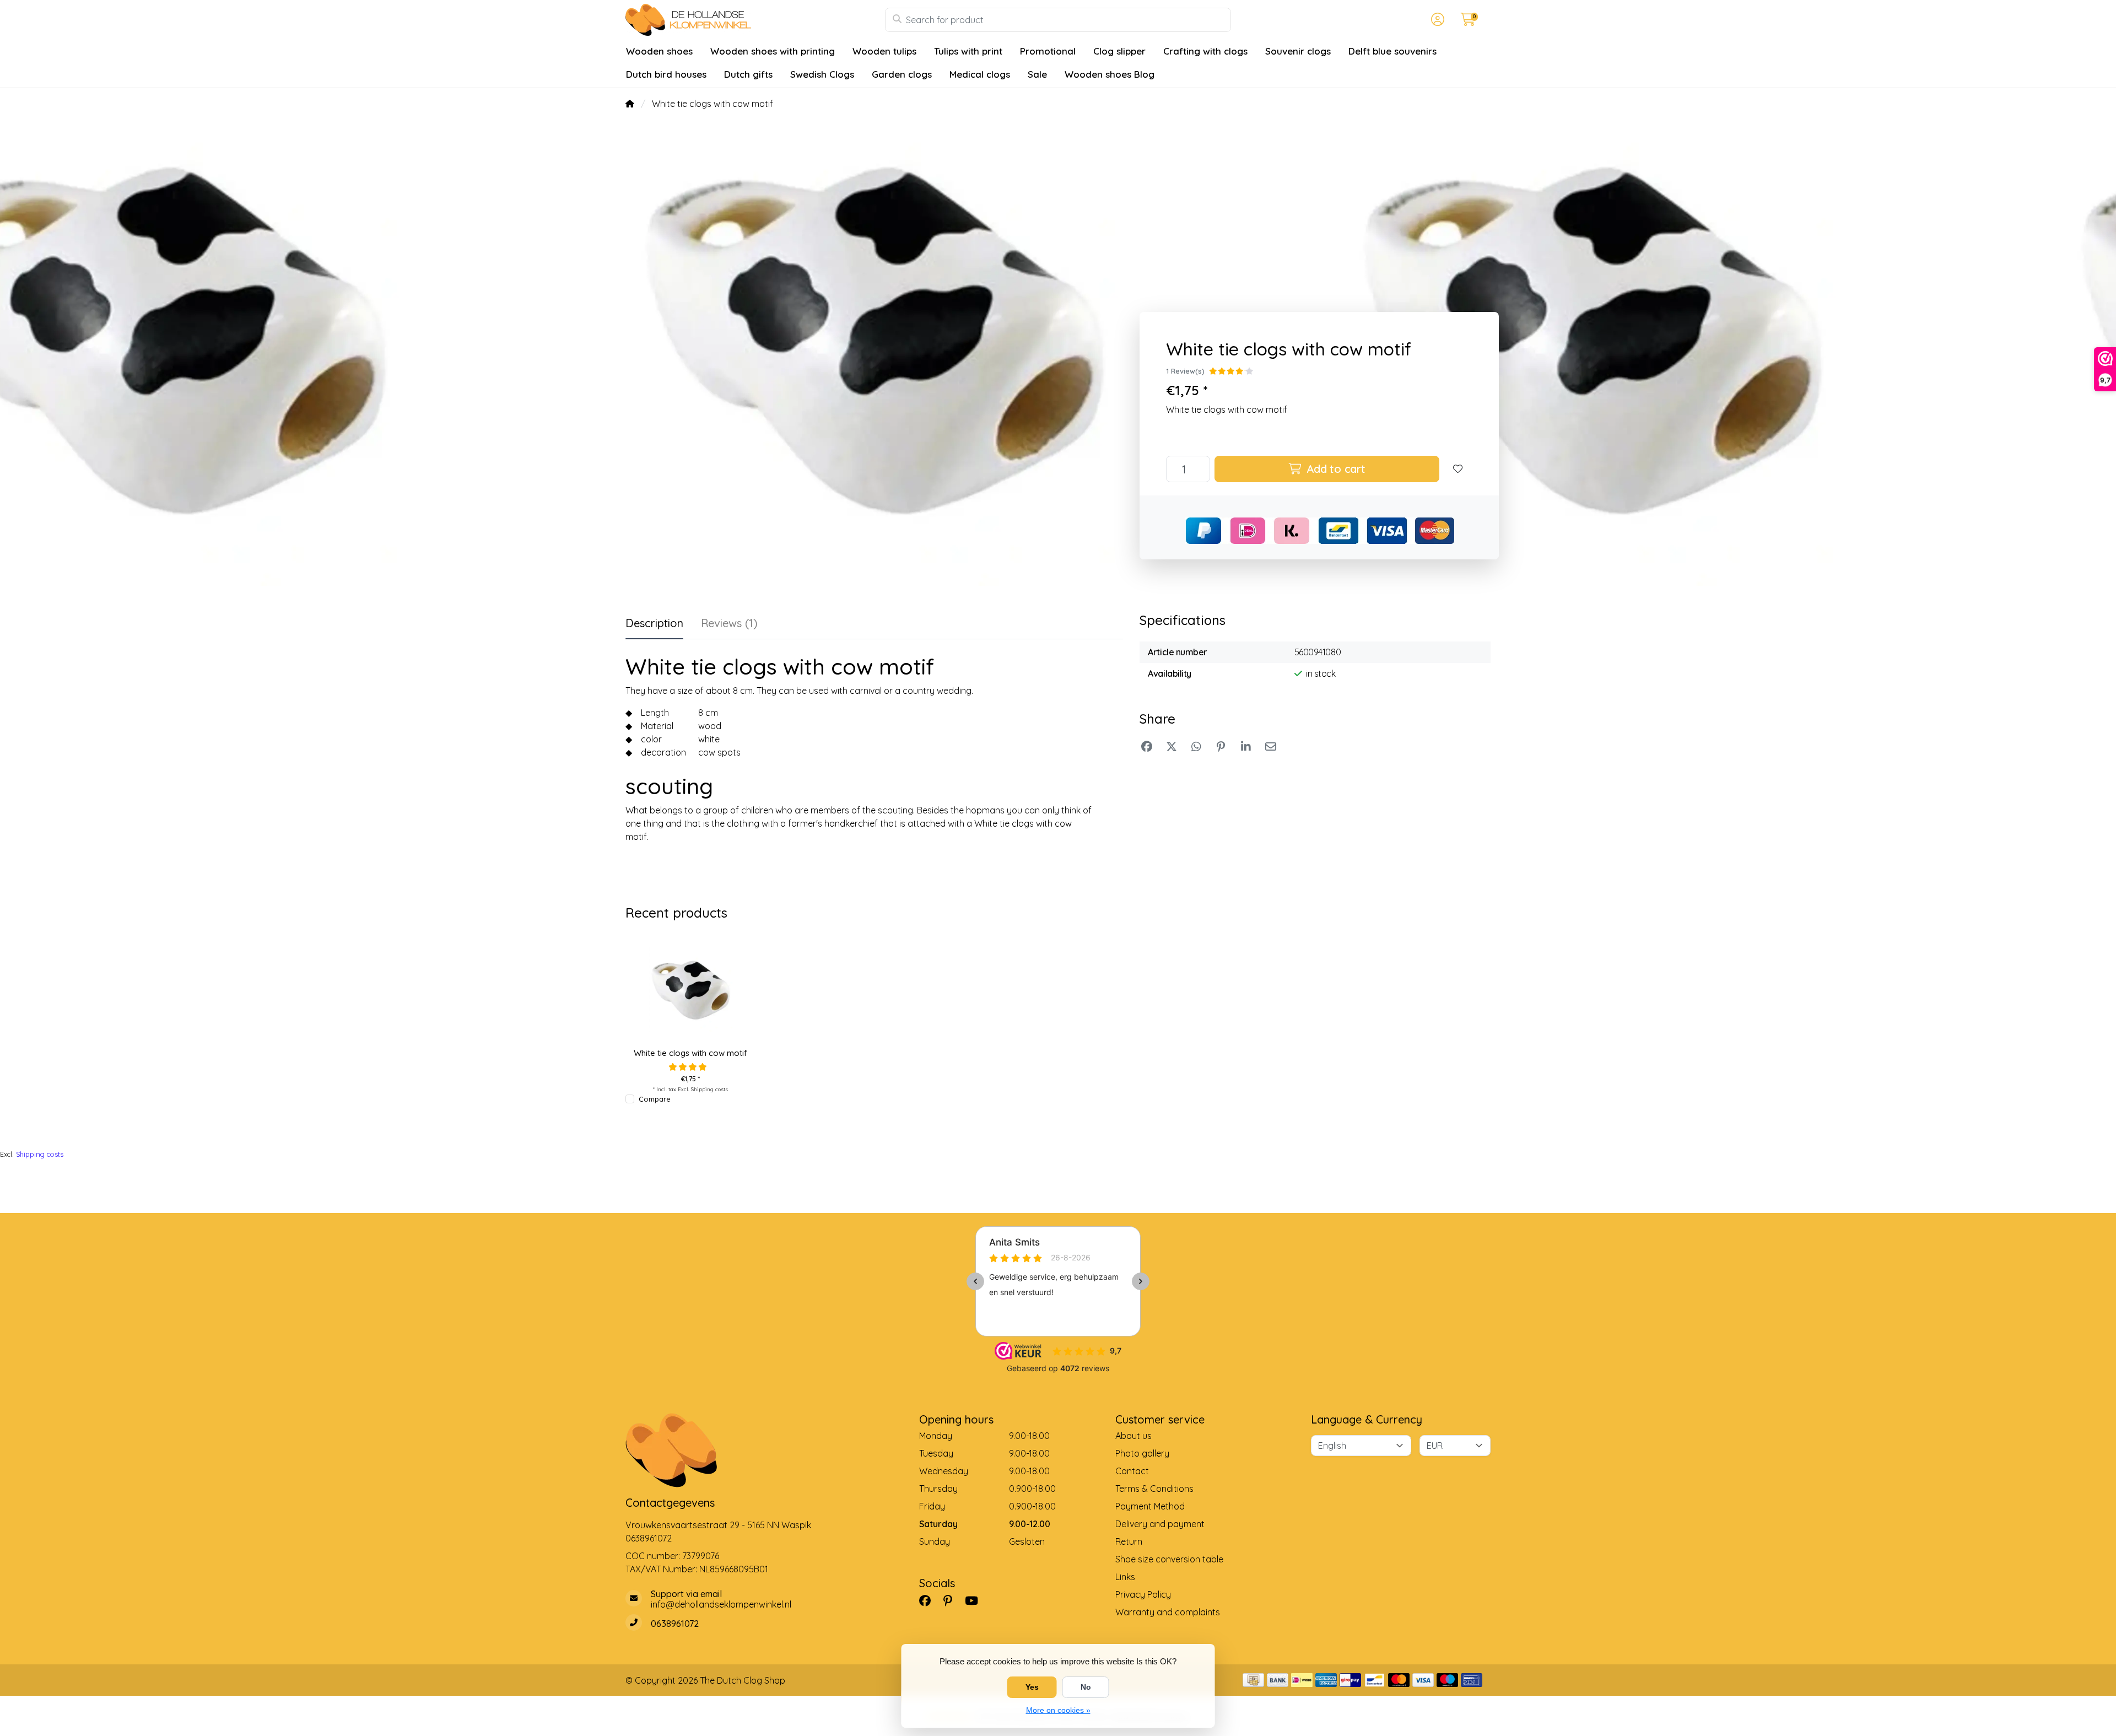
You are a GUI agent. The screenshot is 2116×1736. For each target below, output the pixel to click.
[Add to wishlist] (1458, 469)
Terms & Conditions (1154, 1489)
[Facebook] (929, 1600)
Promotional (1048, 51)
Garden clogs (902, 74)
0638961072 (649, 1538)
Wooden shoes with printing (773, 51)
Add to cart (1335, 469)
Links (1125, 1577)
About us (1133, 1436)
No (1086, 1687)
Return (1129, 1541)
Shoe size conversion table (1169, 1559)
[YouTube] (976, 1600)
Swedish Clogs (822, 74)
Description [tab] (654, 623)
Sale (1037, 74)
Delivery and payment (1160, 1524)
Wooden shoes (659, 51)
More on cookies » (1058, 1710)
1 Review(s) (1185, 371)
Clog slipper (1119, 51)
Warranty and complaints (1168, 1612)
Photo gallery (1142, 1453)
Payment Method (1150, 1506)
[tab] (729, 626)
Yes (1032, 1687)
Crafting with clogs (1205, 51)
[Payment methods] (1253, 1680)
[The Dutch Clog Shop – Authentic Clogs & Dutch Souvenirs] (755, 20)
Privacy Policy (1143, 1594)
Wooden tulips (884, 51)
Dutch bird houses (666, 74)
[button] (1436, 20)
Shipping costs (709, 1089)
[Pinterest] (952, 1600)
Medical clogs (980, 74)
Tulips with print (968, 51)
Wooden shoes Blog (1110, 74)
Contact (1132, 1471)
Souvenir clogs (1298, 51)
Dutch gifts (748, 74)
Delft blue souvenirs (1392, 51)
